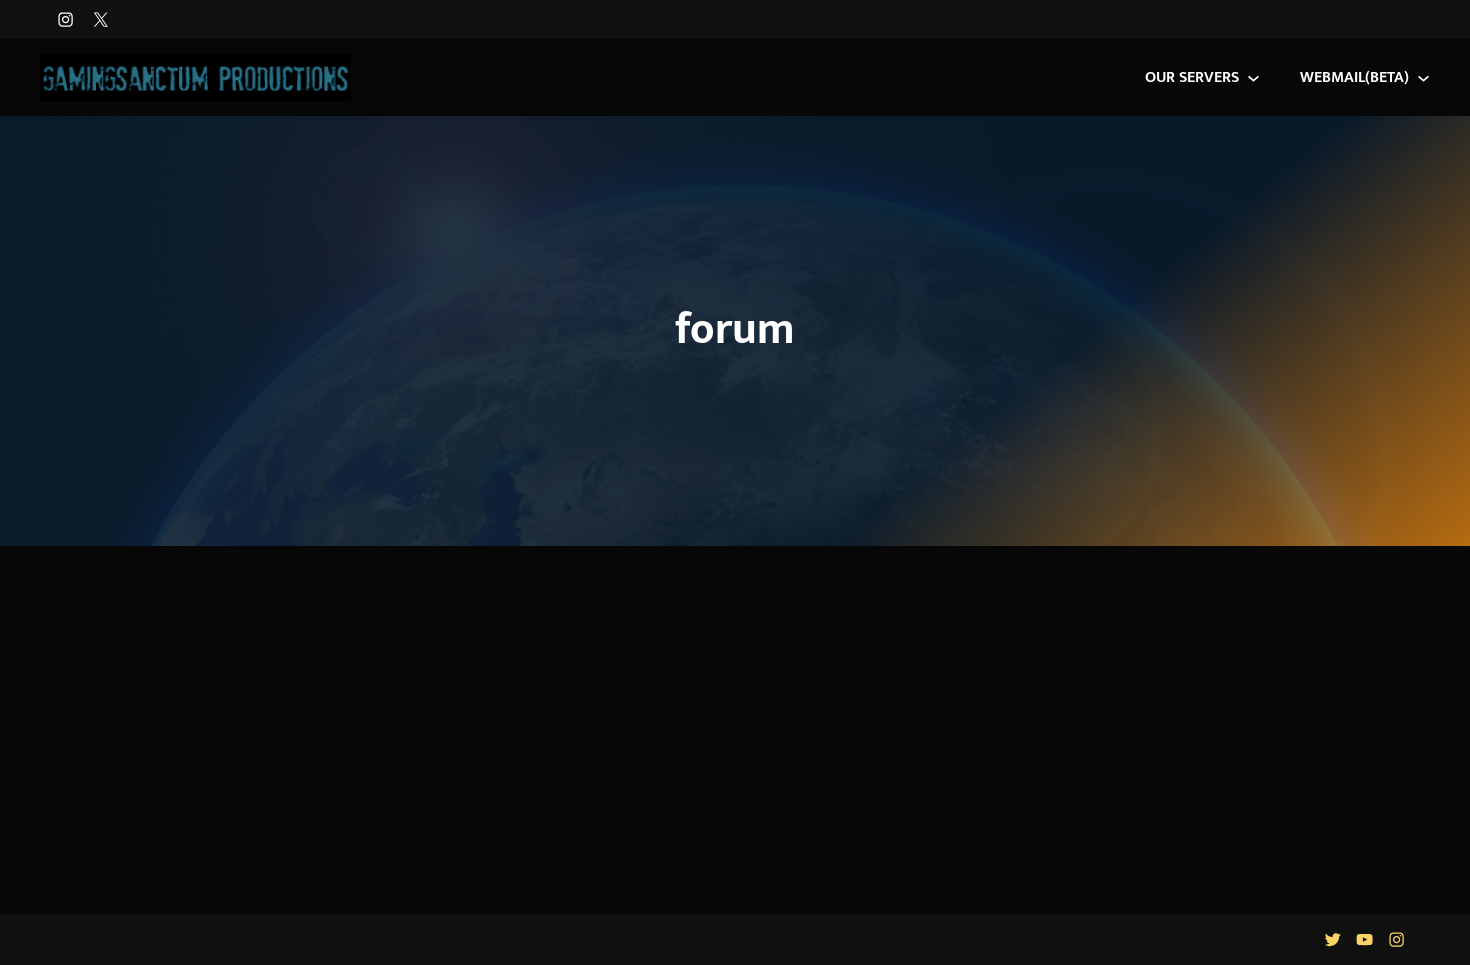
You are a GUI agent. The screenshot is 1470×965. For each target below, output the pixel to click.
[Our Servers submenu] (1253, 77)
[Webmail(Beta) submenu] (1423, 77)
